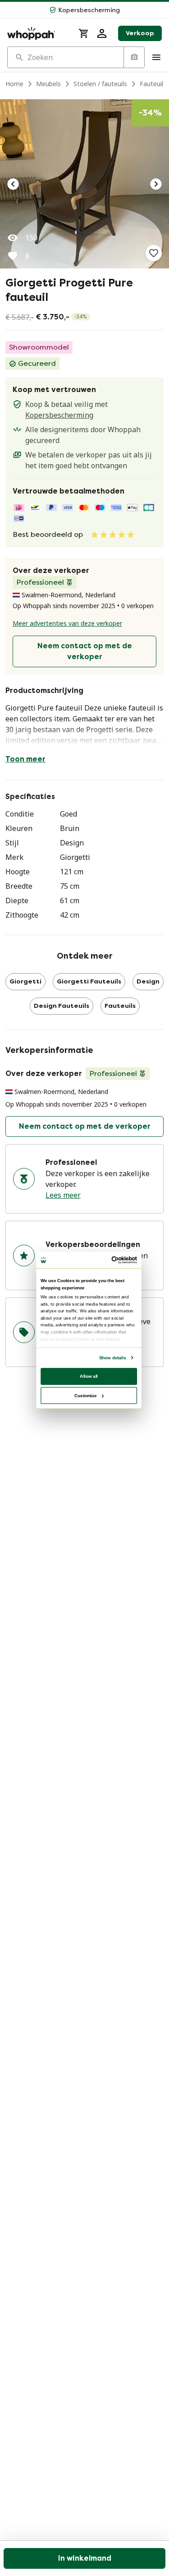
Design (148, 981)
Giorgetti (25, 981)
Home (14, 84)
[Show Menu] (156, 57)
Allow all (89, 1376)
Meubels (48, 84)
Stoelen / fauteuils (100, 84)
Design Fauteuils (62, 1006)
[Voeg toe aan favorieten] (154, 253)
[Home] (37, 33)
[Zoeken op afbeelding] (134, 57)
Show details (112, 1358)
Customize (85, 1395)
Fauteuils (153, 84)
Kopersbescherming (59, 415)
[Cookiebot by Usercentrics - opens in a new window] (112, 1260)
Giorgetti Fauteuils (89, 981)
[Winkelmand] (84, 33)
